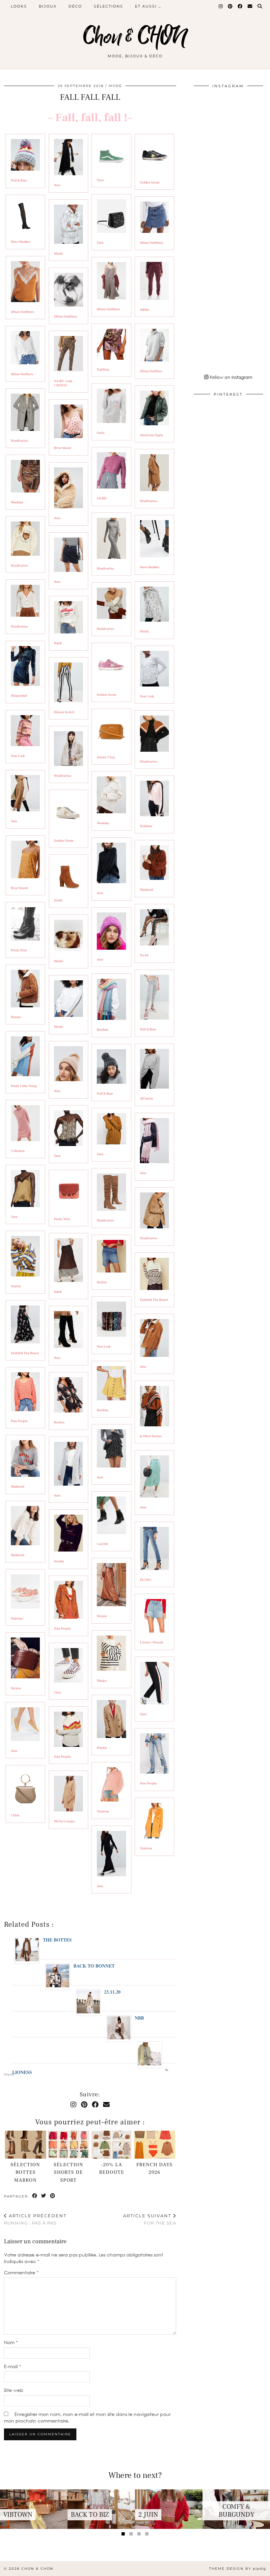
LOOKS (19, 6)
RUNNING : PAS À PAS (35, 2219)
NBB (139, 2018)
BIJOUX (48, 6)
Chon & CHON (135, 37)
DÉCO (75, 6)
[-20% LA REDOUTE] (111, 2145)
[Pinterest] (230, 6)
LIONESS (22, 2072)
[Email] (250, 6)
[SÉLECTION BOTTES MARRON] (26, 2145)
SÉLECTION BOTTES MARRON (25, 2172)
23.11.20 (112, 1992)
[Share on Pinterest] (53, 2196)
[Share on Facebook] (35, 2196)
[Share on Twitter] (44, 2196)
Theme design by (238, 2569)
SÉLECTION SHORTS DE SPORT (68, 2172)
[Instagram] (221, 6)
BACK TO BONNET (94, 1966)
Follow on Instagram (230, 377)
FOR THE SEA (150, 2219)
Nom (11, 2342)
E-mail (13, 2366)
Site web (14, 2390)
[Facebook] (240, 6)
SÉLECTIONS (108, 6)
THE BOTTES (57, 1940)
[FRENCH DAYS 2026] (155, 2145)
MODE (115, 86)
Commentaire (21, 2272)
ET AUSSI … (148, 6)
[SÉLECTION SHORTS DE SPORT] (68, 2145)
